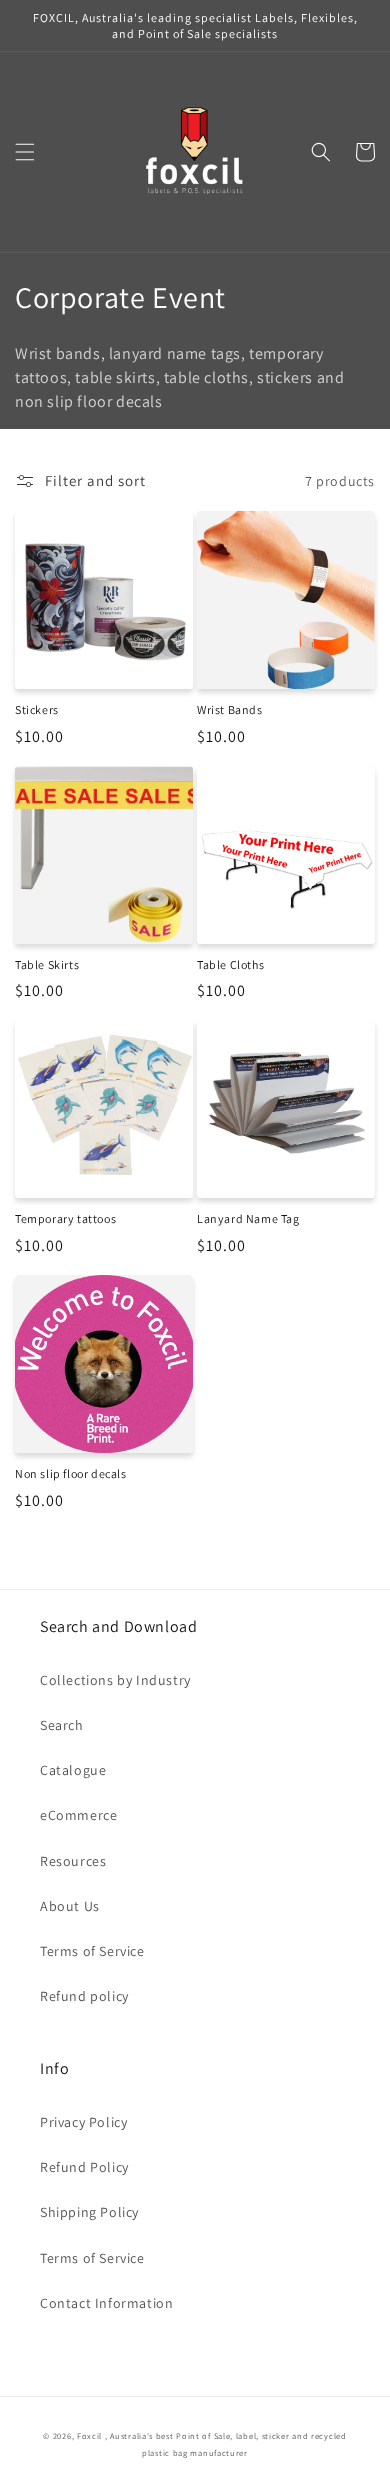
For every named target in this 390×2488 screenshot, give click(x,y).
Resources (73, 1861)
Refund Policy (84, 2167)
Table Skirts (47, 964)
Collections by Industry (115, 1680)
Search (62, 1725)
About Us (70, 1906)
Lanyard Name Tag (248, 1218)
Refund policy (84, 1996)
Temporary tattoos (65, 1218)
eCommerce (78, 1815)
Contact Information (106, 2303)
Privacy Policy (83, 2122)
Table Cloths (230, 964)
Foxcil (89, 2435)
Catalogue (73, 1770)
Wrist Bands (230, 709)
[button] (25, 152)
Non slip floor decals (71, 1473)
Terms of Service (92, 1951)
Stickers (37, 709)
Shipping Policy (89, 2212)
